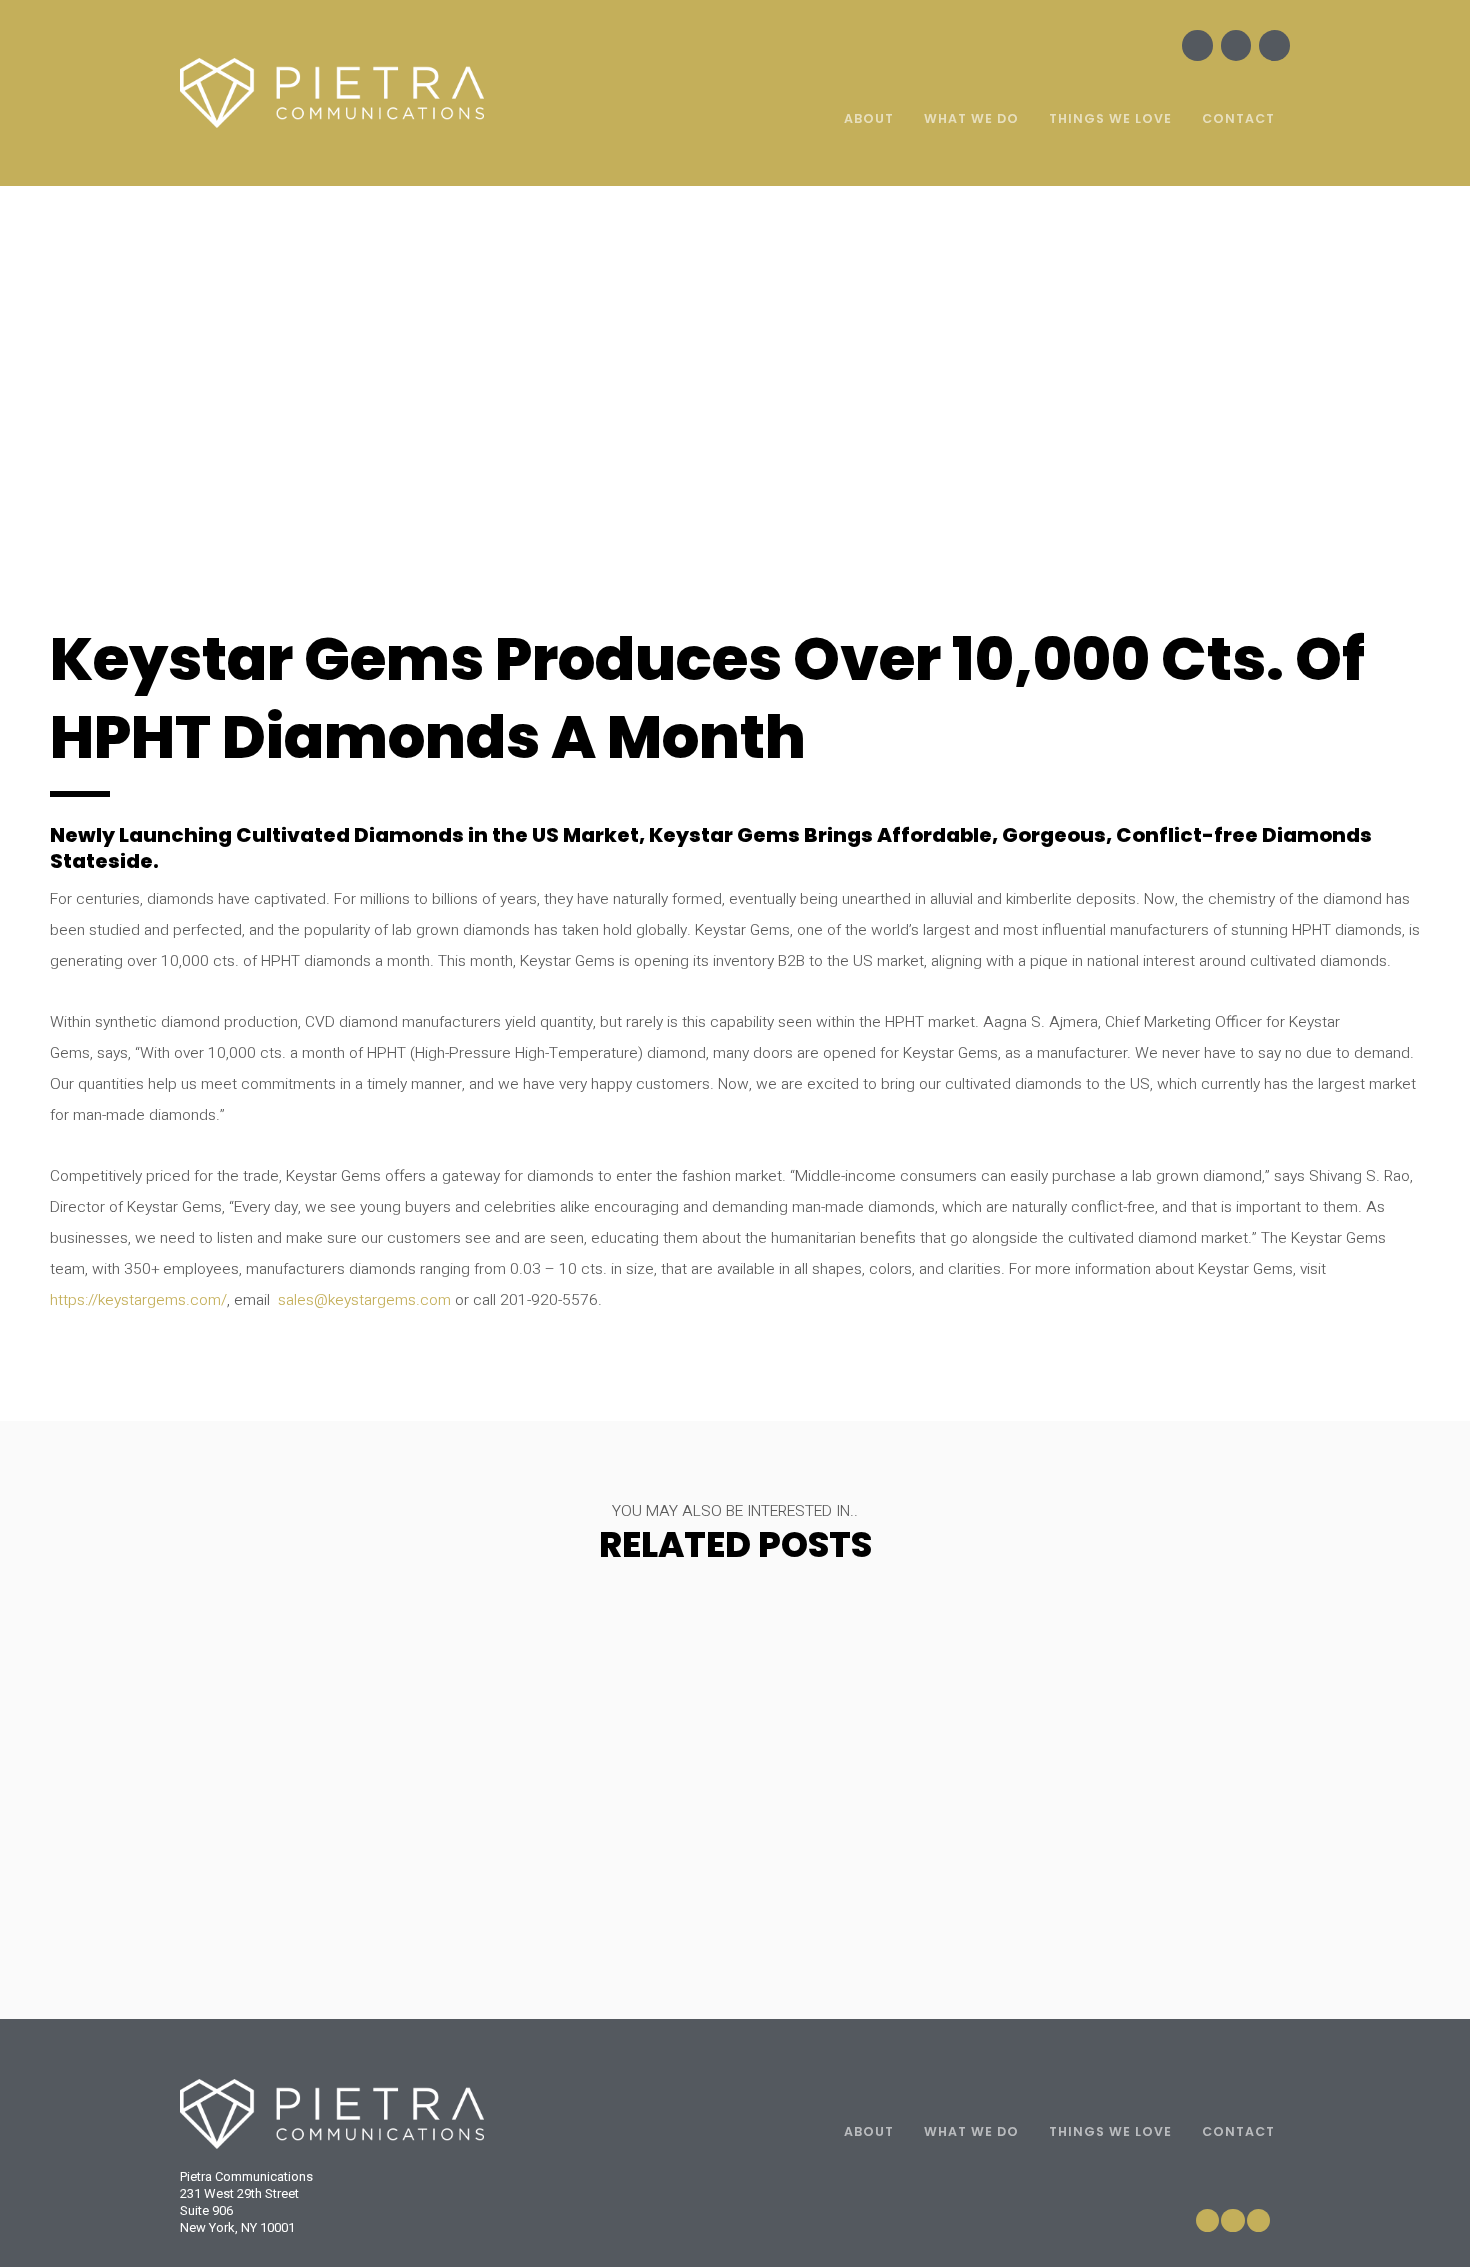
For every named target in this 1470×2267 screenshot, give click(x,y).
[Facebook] (1197, 45)
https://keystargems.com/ (138, 1300)
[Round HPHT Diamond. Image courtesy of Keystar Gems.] (734, 420)
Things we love (1110, 118)
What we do (971, 118)
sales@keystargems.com (364, 1300)
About (869, 118)
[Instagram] (1236, 45)
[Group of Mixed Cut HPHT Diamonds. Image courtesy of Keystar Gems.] (278, 420)
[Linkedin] (1274, 45)
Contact (1238, 118)
